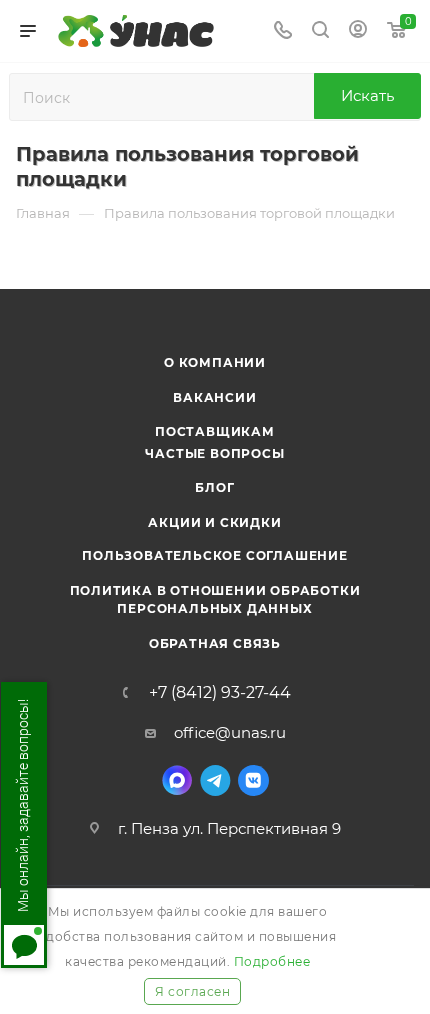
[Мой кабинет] (358, 31)
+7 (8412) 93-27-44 (220, 693)
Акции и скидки (214, 522)
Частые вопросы (214, 453)
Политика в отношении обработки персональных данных (215, 599)
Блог (214, 487)
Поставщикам (215, 431)
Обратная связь (215, 643)
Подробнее (272, 961)
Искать (367, 95)
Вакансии (214, 397)
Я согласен (192, 991)
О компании (215, 362)
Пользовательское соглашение (215, 555)
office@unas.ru (230, 732)
